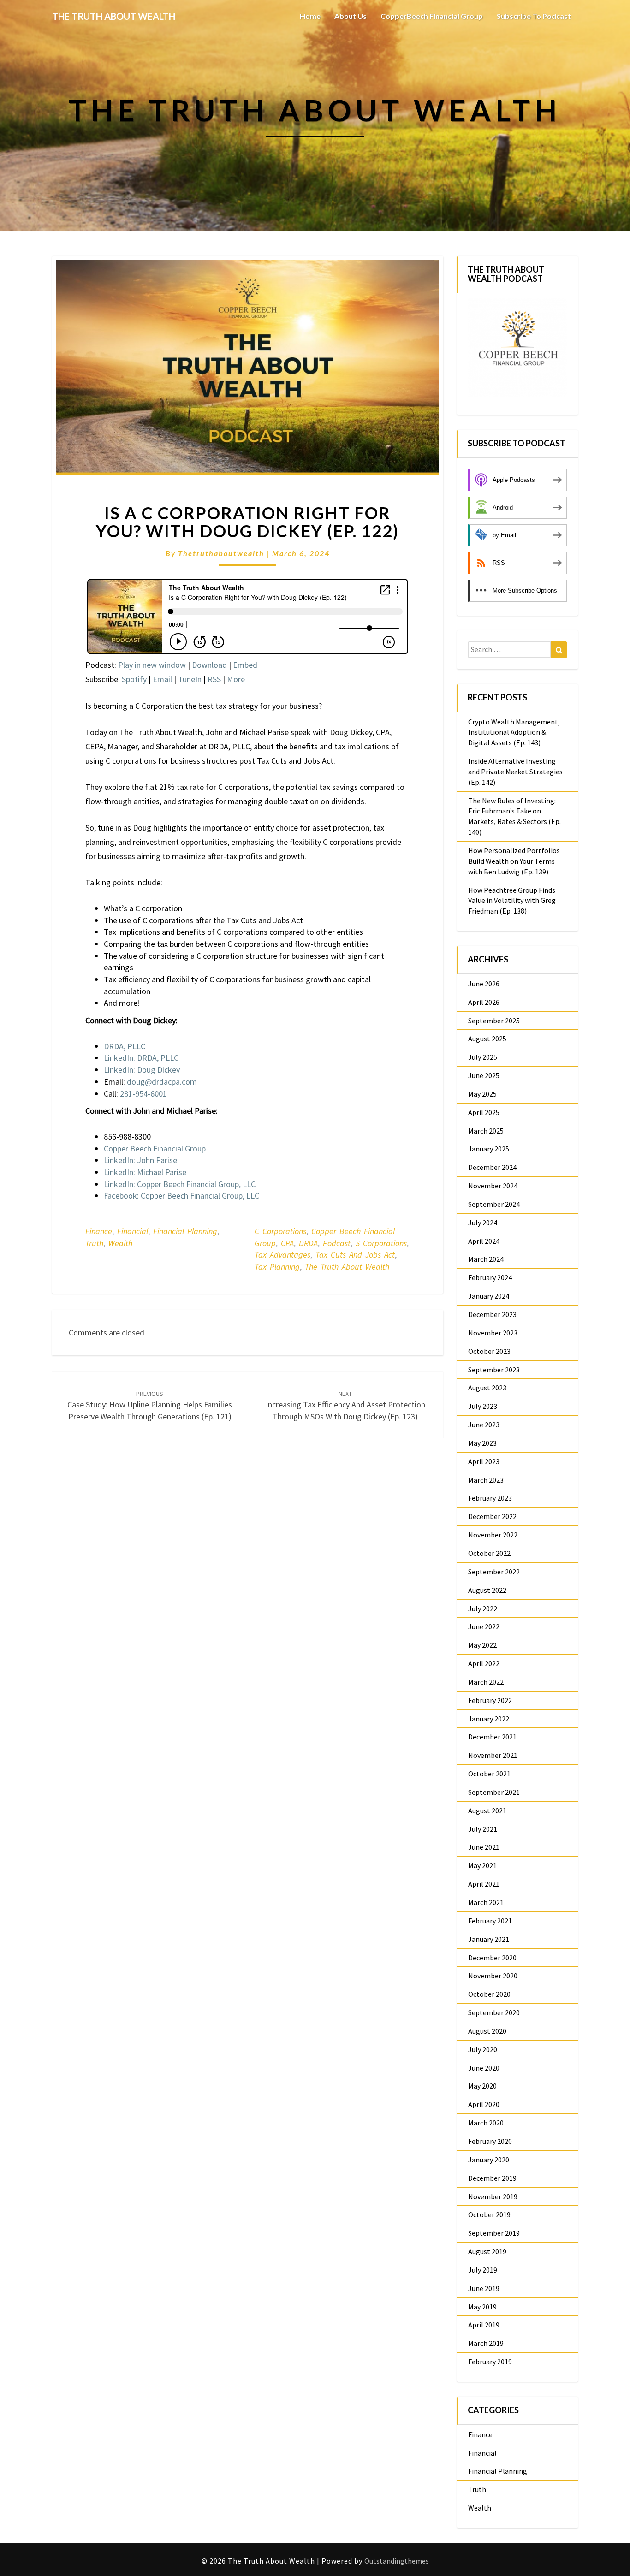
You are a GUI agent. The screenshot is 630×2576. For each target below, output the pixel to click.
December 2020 (492, 1958)
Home (310, 16)
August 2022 (487, 1590)
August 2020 (487, 2031)
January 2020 (489, 2160)
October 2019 (489, 2214)
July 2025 (483, 1057)
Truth (94, 1243)
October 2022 (489, 1553)
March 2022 (486, 1682)
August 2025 (487, 1039)
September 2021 (494, 1792)
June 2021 (484, 1847)
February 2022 (490, 1700)
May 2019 (482, 2307)
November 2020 (493, 1976)
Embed (245, 665)
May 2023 (482, 1443)
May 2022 (482, 1645)
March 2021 (486, 1902)
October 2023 (489, 1351)
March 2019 (486, 2343)
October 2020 (489, 1994)
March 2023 (486, 1480)
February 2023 (490, 1498)
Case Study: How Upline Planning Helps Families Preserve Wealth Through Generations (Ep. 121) (150, 1406)
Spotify (134, 679)
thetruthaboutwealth (221, 553)
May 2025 (482, 1094)
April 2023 (484, 1461)
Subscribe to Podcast (534, 16)
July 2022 (483, 1609)
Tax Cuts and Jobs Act (355, 1255)
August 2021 (487, 1810)
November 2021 (493, 1755)
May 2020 (482, 2086)
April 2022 (484, 1663)
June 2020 (484, 2068)
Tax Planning (277, 1267)
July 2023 (483, 1406)
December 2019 (492, 2178)
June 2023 (484, 1425)
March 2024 (486, 1259)
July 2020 (483, 2049)
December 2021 (492, 1737)
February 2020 (490, 2141)
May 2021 (482, 1865)
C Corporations (280, 1231)
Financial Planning (185, 1231)
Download (209, 665)
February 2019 (490, 2362)
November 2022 (493, 1535)
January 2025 (489, 1149)
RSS (214, 679)
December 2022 (492, 1516)
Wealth (120, 1243)
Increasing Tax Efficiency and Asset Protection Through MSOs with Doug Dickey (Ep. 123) (345, 1406)
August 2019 (487, 2251)
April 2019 (484, 2325)
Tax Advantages (282, 1255)
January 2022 (489, 1719)
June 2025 (484, 1075)
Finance (99, 1231)
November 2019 (493, 2196)
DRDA (308, 1243)
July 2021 (483, 1829)
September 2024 (494, 1204)
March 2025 (486, 1131)
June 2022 (484, 1626)
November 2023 (493, 1333)
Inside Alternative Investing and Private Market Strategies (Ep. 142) (515, 772)
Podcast (337, 1243)
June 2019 (484, 2288)
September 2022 (494, 1572)
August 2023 (487, 1388)
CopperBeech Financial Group (432, 16)
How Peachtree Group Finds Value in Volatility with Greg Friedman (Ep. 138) (512, 901)
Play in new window (152, 665)
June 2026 (484, 984)
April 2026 (484, 1002)
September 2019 (494, 2233)
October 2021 (489, 1774)
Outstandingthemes (397, 2561)
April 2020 (484, 2104)
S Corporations (381, 1243)
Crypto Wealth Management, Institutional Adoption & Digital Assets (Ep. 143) (514, 732)
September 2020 (494, 2012)
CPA (287, 1243)
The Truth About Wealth (347, 1267)
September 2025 (494, 1021)
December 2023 (492, 1314)
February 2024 (490, 1277)
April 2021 (484, 1884)
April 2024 (484, 1241)
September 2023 (494, 1370)
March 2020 (486, 2123)
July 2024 (483, 1223)
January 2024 (489, 1296)
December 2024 (492, 1167)
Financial (133, 1231)
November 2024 (493, 1186)
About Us (351, 16)
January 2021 (489, 1939)
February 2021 (490, 1921)
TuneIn (190, 679)
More (236, 679)
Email (162, 679)
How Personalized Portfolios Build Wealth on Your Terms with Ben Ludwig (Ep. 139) (514, 861)
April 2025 (484, 1112)
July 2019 (483, 2270)
